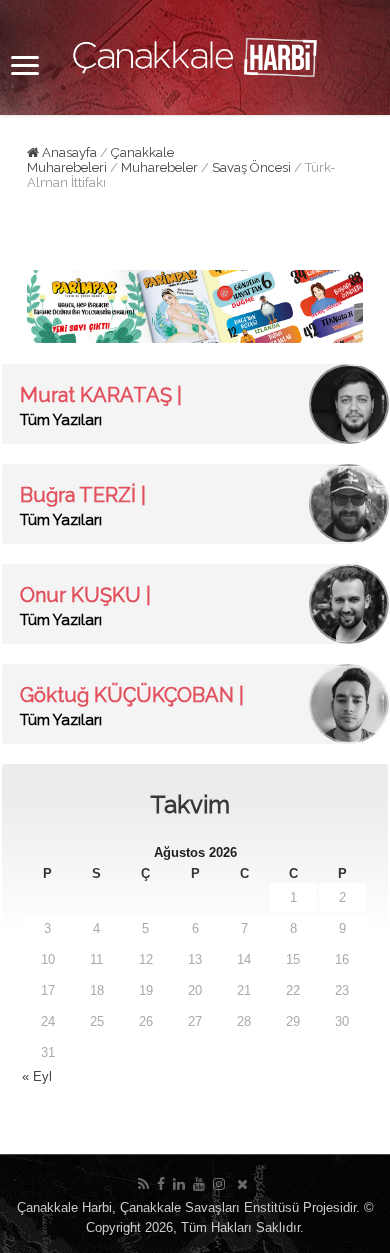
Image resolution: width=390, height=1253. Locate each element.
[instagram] (219, 1184)
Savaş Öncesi (251, 167)
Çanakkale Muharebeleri (100, 160)
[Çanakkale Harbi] (195, 54)
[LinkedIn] (179, 1184)
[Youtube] (199, 1184)
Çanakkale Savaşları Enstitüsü (209, 1207)
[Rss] (143, 1184)
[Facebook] (161, 1184)
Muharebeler (159, 167)
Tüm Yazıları (61, 420)
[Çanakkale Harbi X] (242, 1184)
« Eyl (37, 1076)
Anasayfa (68, 152)
